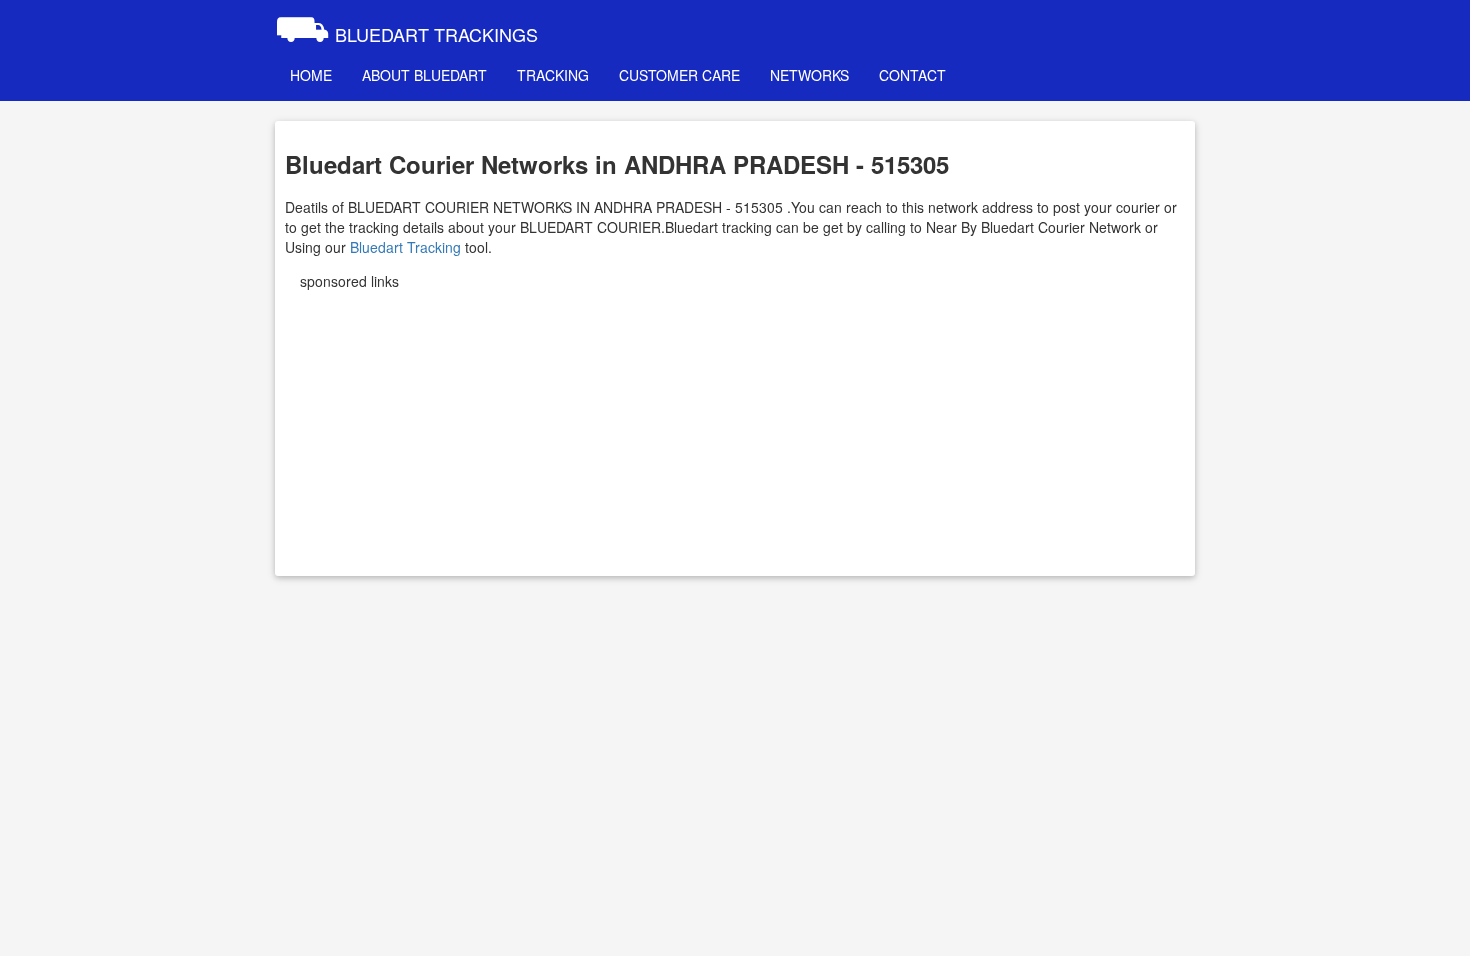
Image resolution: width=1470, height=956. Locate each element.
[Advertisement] (735, 426)
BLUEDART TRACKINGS (406, 25)
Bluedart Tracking (405, 247)
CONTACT (912, 75)
